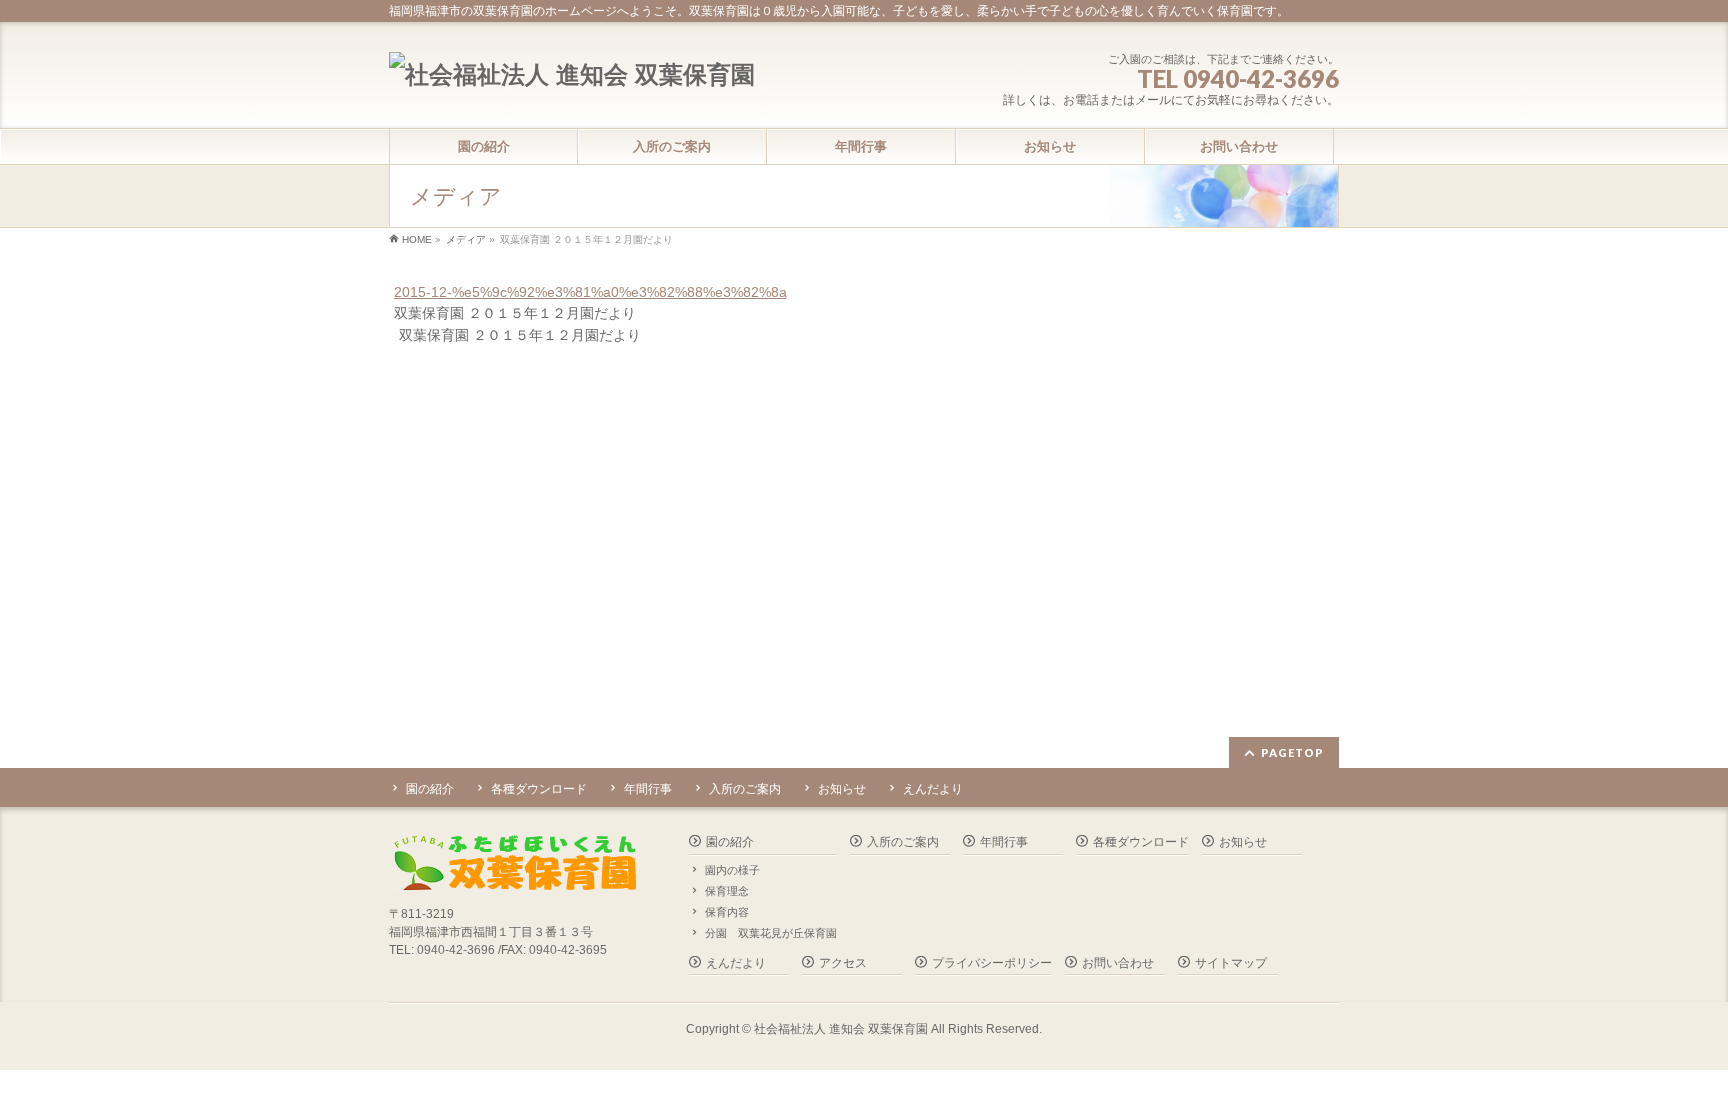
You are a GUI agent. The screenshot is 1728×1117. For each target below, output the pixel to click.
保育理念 (727, 891)
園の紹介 (430, 789)
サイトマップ (1231, 963)
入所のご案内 (745, 789)
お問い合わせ (1118, 963)
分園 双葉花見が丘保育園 (771, 933)
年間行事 (648, 789)
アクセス (843, 963)
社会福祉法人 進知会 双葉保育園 (841, 1029)
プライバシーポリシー (992, 963)
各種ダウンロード (539, 789)
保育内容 (727, 912)
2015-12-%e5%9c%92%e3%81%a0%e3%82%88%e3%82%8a (590, 292)
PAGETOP (1292, 752)
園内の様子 (732, 870)
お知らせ (842, 789)
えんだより (933, 789)
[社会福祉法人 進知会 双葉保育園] (572, 74)
